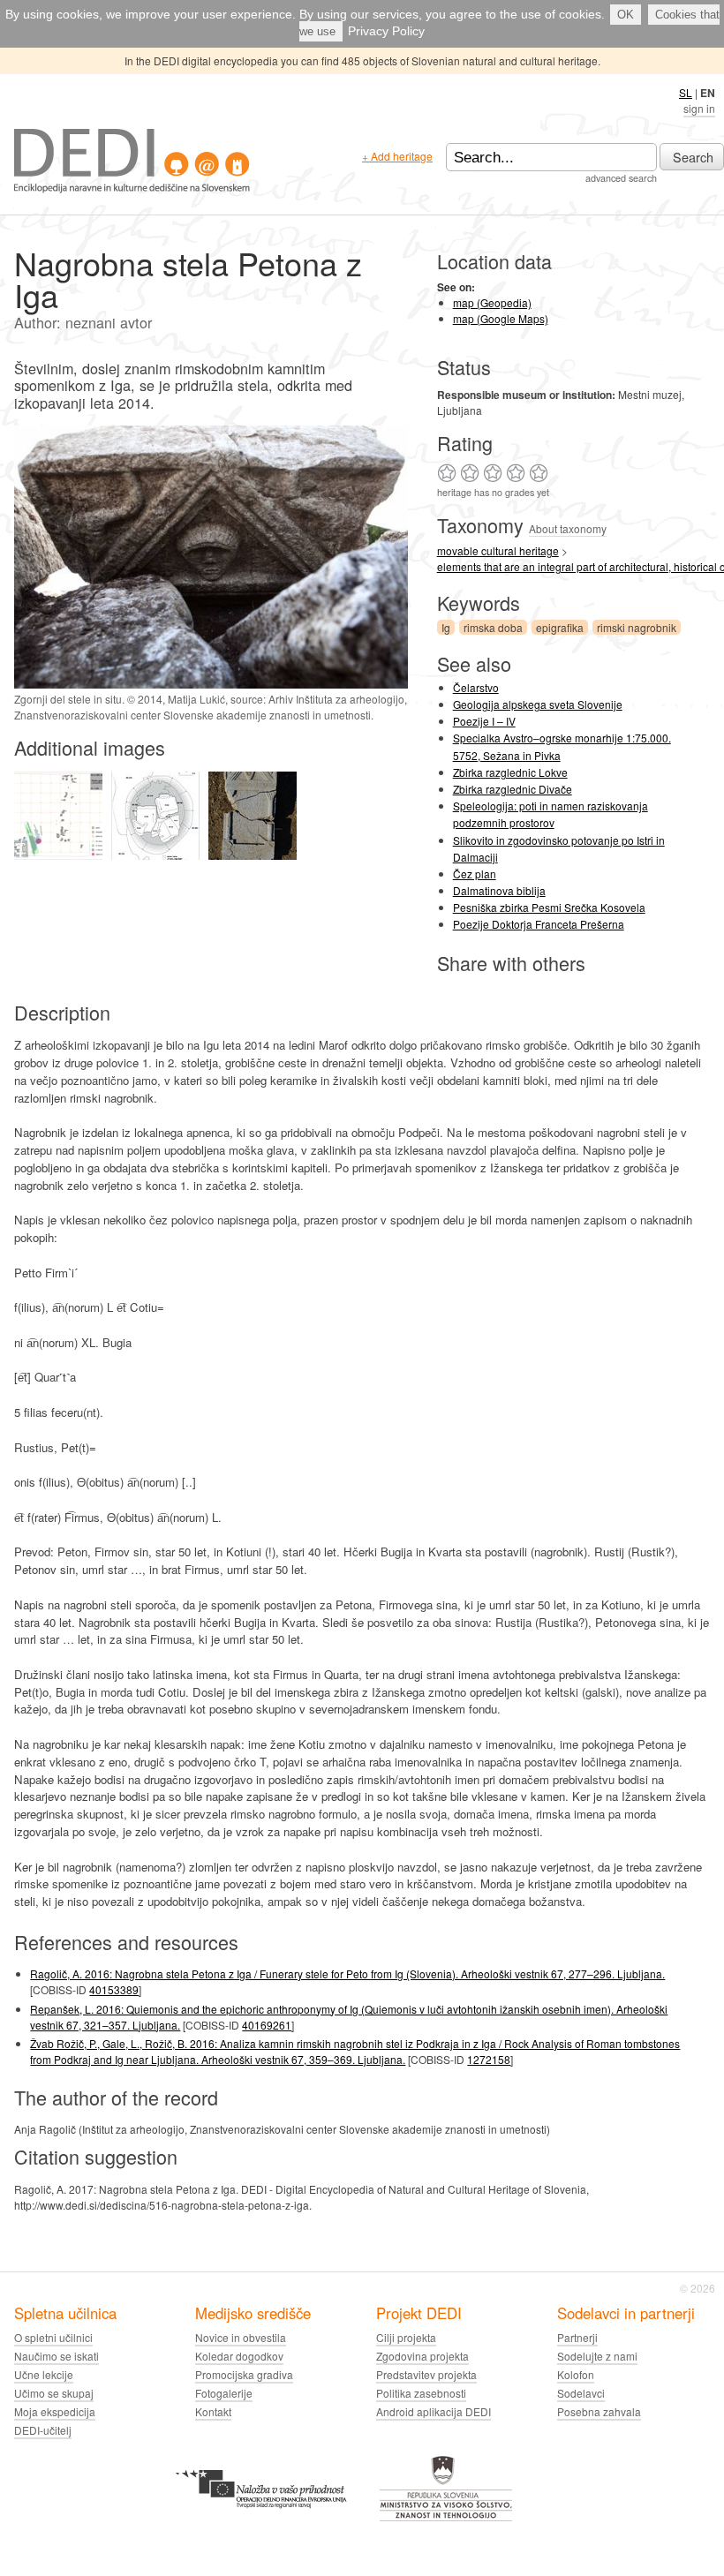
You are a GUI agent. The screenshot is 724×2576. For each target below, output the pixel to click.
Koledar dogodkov (239, 2356)
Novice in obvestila (241, 2337)
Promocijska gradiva (244, 2374)
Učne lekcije (44, 2374)
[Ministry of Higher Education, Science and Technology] (446, 2518)
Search (693, 157)
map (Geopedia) (492, 302)
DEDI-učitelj (43, 2430)
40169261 (267, 2025)
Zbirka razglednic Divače (513, 789)
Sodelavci (581, 2393)
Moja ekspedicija (55, 2411)
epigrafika (560, 627)
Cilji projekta (406, 2337)
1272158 (489, 2059)
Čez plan (475, 874)
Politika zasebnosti (421, 2393)
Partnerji (577, 2337)
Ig (446, 627)
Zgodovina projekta (422, 2356)
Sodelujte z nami (597, 2356)
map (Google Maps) (501, 318)
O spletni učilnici (53, 2337)
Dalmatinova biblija (499, 890)
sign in (699, 108)
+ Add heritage (397, 156)
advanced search (621, 178)
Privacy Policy (386, 31)
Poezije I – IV (484, 721)
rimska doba (493, 627)
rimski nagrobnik (637, 627)
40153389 (114, 1989)
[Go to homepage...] (132, 188)
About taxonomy (568, 528)
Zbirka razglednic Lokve (510, 772)
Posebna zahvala (599, 2411)
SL (686, 92)
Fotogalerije (224, 2393)
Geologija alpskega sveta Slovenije (538, 704)
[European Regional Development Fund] (261, 2518)
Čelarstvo (476, 687)
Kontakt (213, 2411)
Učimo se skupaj (54, 2393)
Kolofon (576, 2374)
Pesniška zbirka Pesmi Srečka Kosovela (549, 907)
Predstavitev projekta (426, 2374)
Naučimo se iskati (57, 2356)
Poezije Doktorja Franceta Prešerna (539, 924)
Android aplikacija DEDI (434, 2411)
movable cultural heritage (498, 550)
